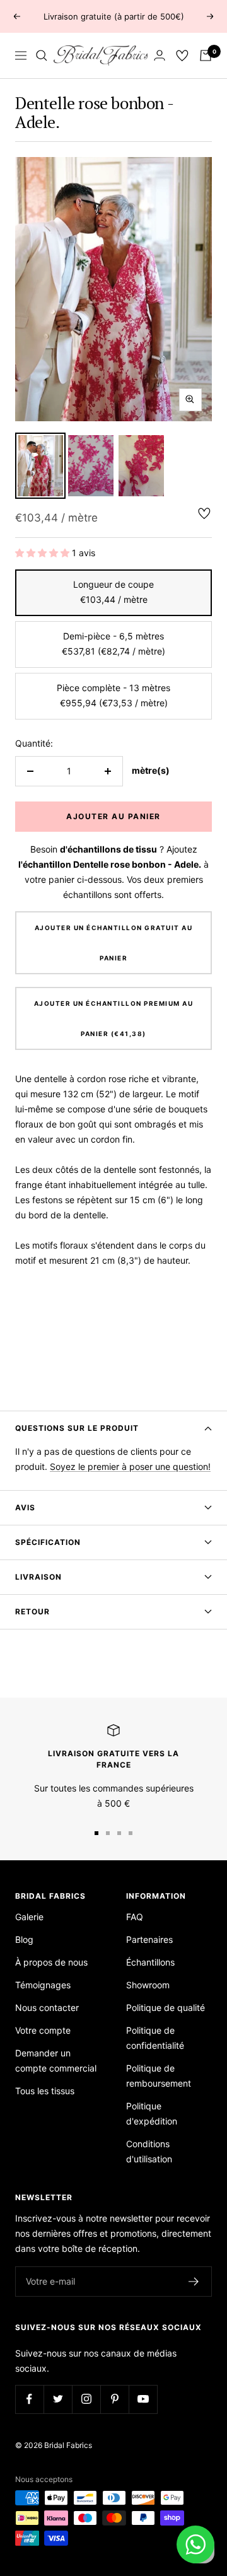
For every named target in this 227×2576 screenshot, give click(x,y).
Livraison (38, 1577)
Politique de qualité (166, 2008)
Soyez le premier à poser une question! (130, 1466)
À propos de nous (51, 1962)
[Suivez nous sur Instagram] (86, 2399)
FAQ (135, 1917)
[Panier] (206, 55)
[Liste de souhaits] (182, 55)
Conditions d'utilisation (149, 2151)
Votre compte (43, 2030)
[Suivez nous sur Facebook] (29, 2399)
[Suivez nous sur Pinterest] (114, 2399)
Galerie (29, 1917)
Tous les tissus (45, 2091)
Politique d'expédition (152, 2113)
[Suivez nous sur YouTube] (143, 2399)
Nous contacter (47, 2008)
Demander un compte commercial (56, 2060)
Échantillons (150, 1962)
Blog (24, 1939)
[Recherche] (42, 55)
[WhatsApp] (195, 2544)
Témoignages (43, 1985)
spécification (48, 1542)
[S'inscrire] (194, 2282)
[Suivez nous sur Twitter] (58, 2399)
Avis (25, 1507)
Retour (32, 1611)
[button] (44, 553)
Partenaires (149, 1939)
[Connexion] (160, 55)
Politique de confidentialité (155, 2038)
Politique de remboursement (159, 2076)
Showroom (148, 1985)
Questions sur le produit (77, 1428)
